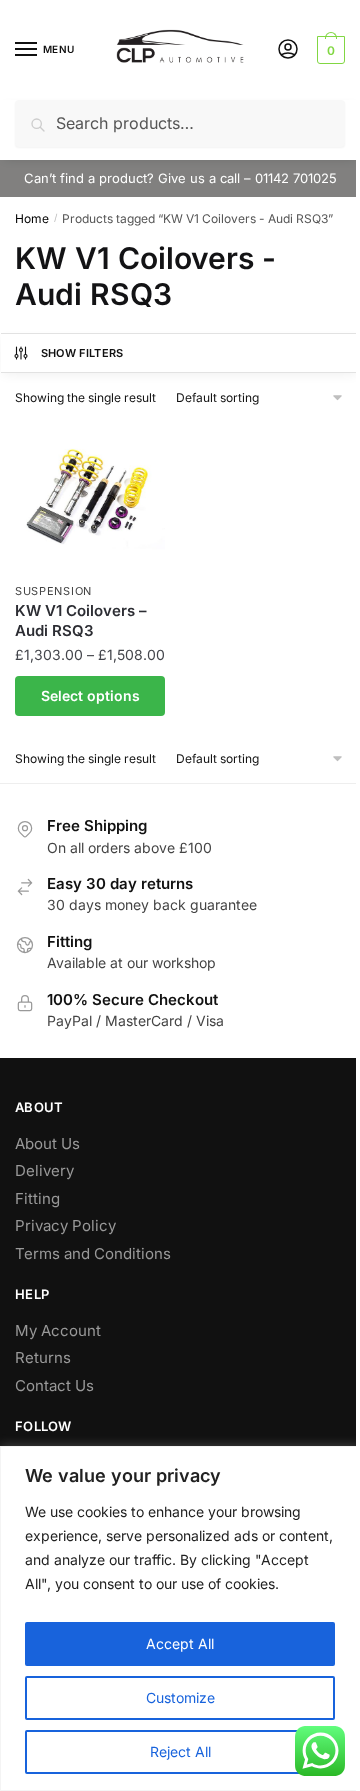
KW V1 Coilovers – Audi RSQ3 (81, 620)
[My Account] (288, 50)
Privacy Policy (65, 1225)
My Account (58, 1330)
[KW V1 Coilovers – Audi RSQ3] (90, 497)
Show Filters (82, 353)
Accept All (180, 1643)
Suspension (53, 591)
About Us (47, 1143)
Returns (43, 1357)
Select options (90, 695)
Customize (180, 1697)
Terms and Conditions (93, 1253)
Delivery (44, 1170)
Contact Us (54, 1385)
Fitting (37, 1198)
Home (32, 218)
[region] (180, 1618)
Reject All (180, 1751)
